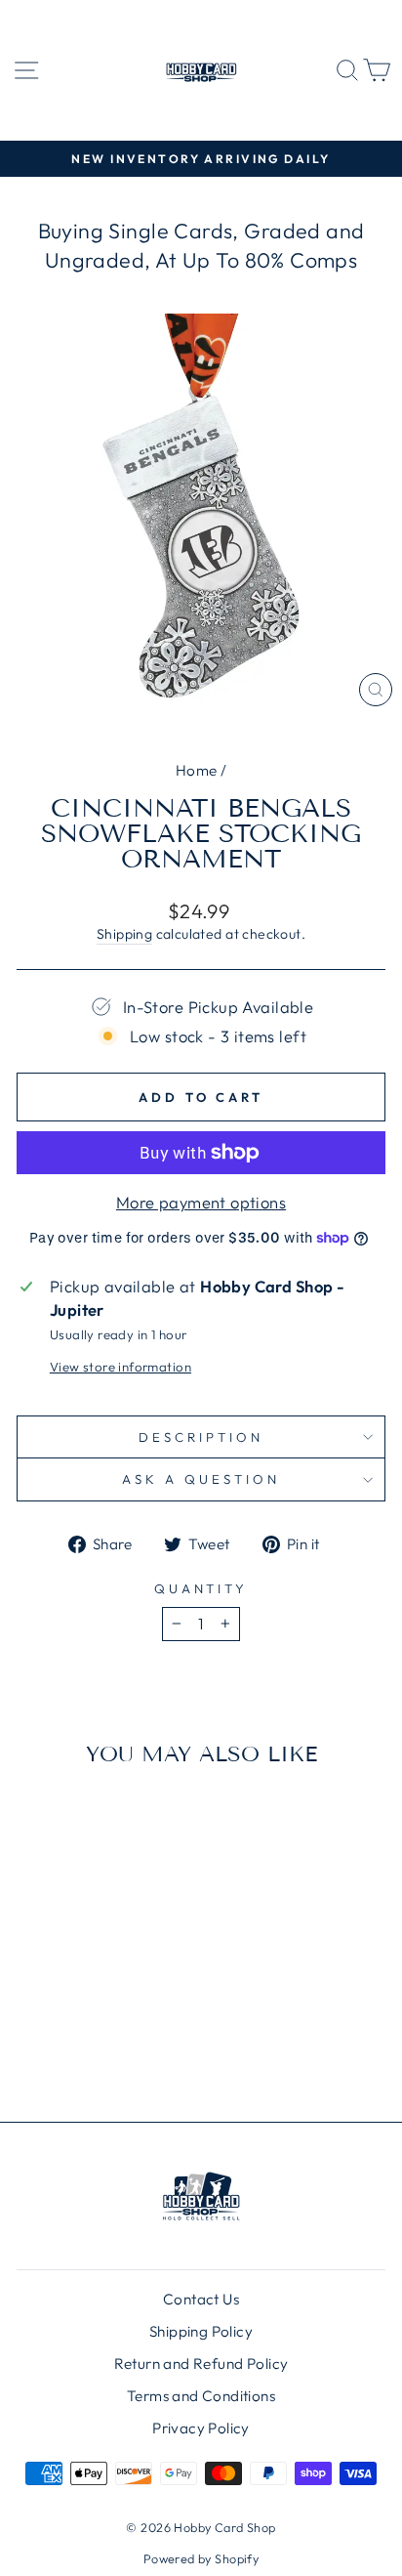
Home (197, 770)
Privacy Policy (201, 2428)
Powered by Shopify (201, 2558)
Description (201, 1437)
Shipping (124, 934)
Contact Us (201, 2299)
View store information (121, 1367)
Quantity (201, 1588)
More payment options (201, 1202)
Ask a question (201, 1479)
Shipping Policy (201, 2331)
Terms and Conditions (201, 2396)
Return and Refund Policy (201, 2364)
